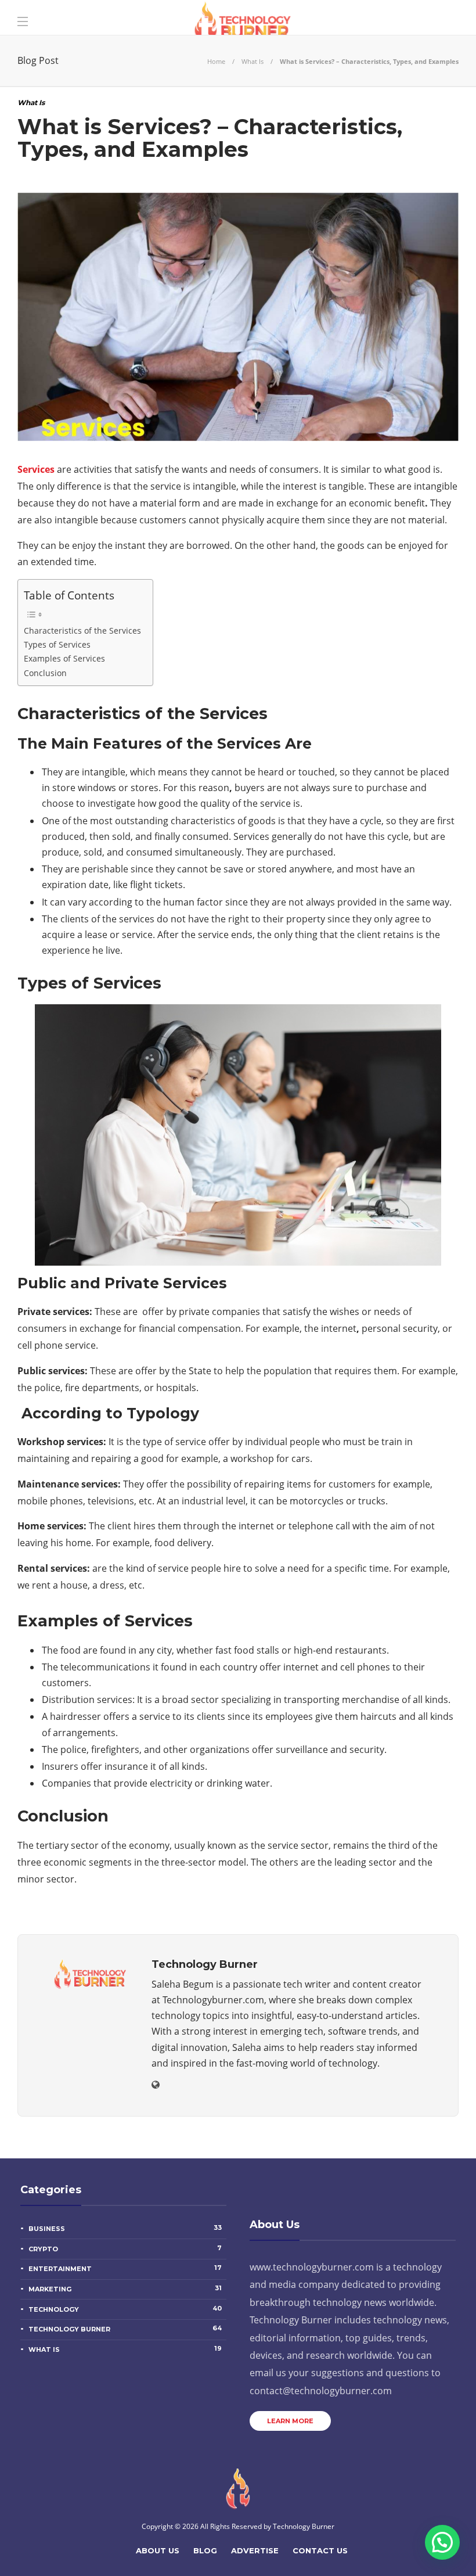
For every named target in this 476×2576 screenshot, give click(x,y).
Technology (125, 2309)
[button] (442, 2542)
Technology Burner (125, 2329)
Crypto (125, 2248)
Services (36, 469)
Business (125, 2228)
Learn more (290, 2421)
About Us (158, 2550)
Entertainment (125, 2268)
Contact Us (320, 2550)
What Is (253, 61)
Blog (205, 2550)
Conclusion (45, 673)
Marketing (125, 2288)
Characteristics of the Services (82, 630)
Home (216, 61)
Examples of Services (64, 658)
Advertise (255, 2550)
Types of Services (57, 644)
